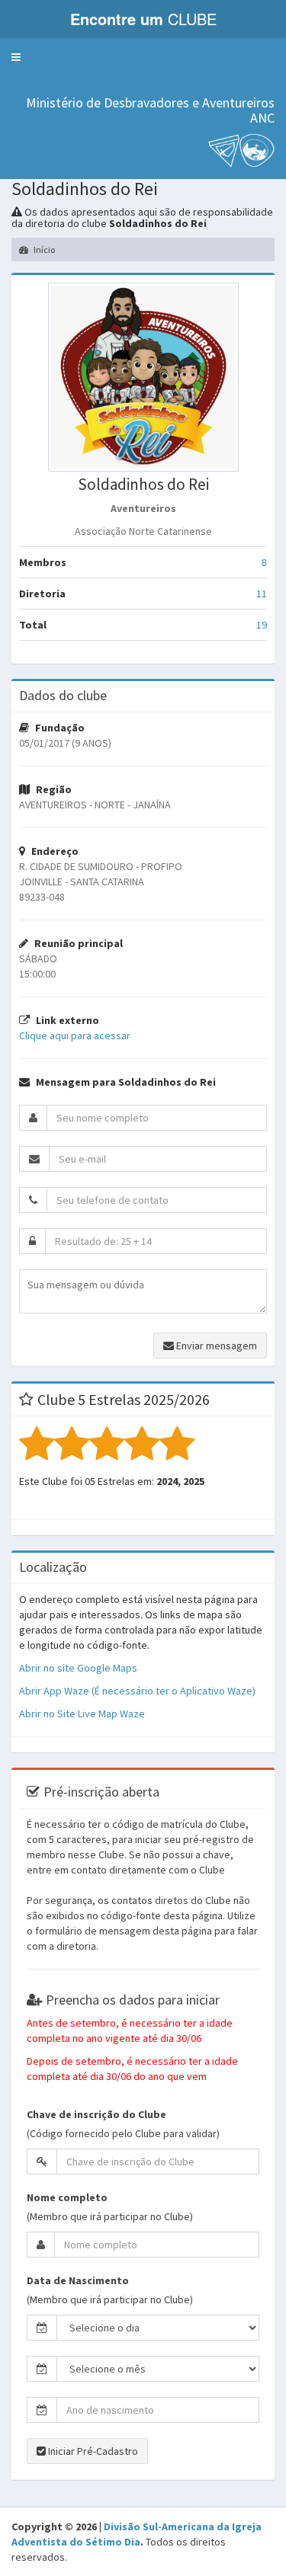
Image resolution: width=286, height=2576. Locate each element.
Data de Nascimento (78, 2280)
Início (43, 250)
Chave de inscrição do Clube (96, 2114)
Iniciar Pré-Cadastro (92, 2451)
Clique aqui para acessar (75, 1035)
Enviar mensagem (215, 1346)
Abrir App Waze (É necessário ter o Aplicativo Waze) (137, 1691)
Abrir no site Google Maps (78, 1668)
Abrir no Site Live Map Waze (82, 1714)
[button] (16, 57)
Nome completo (67, 2197)
